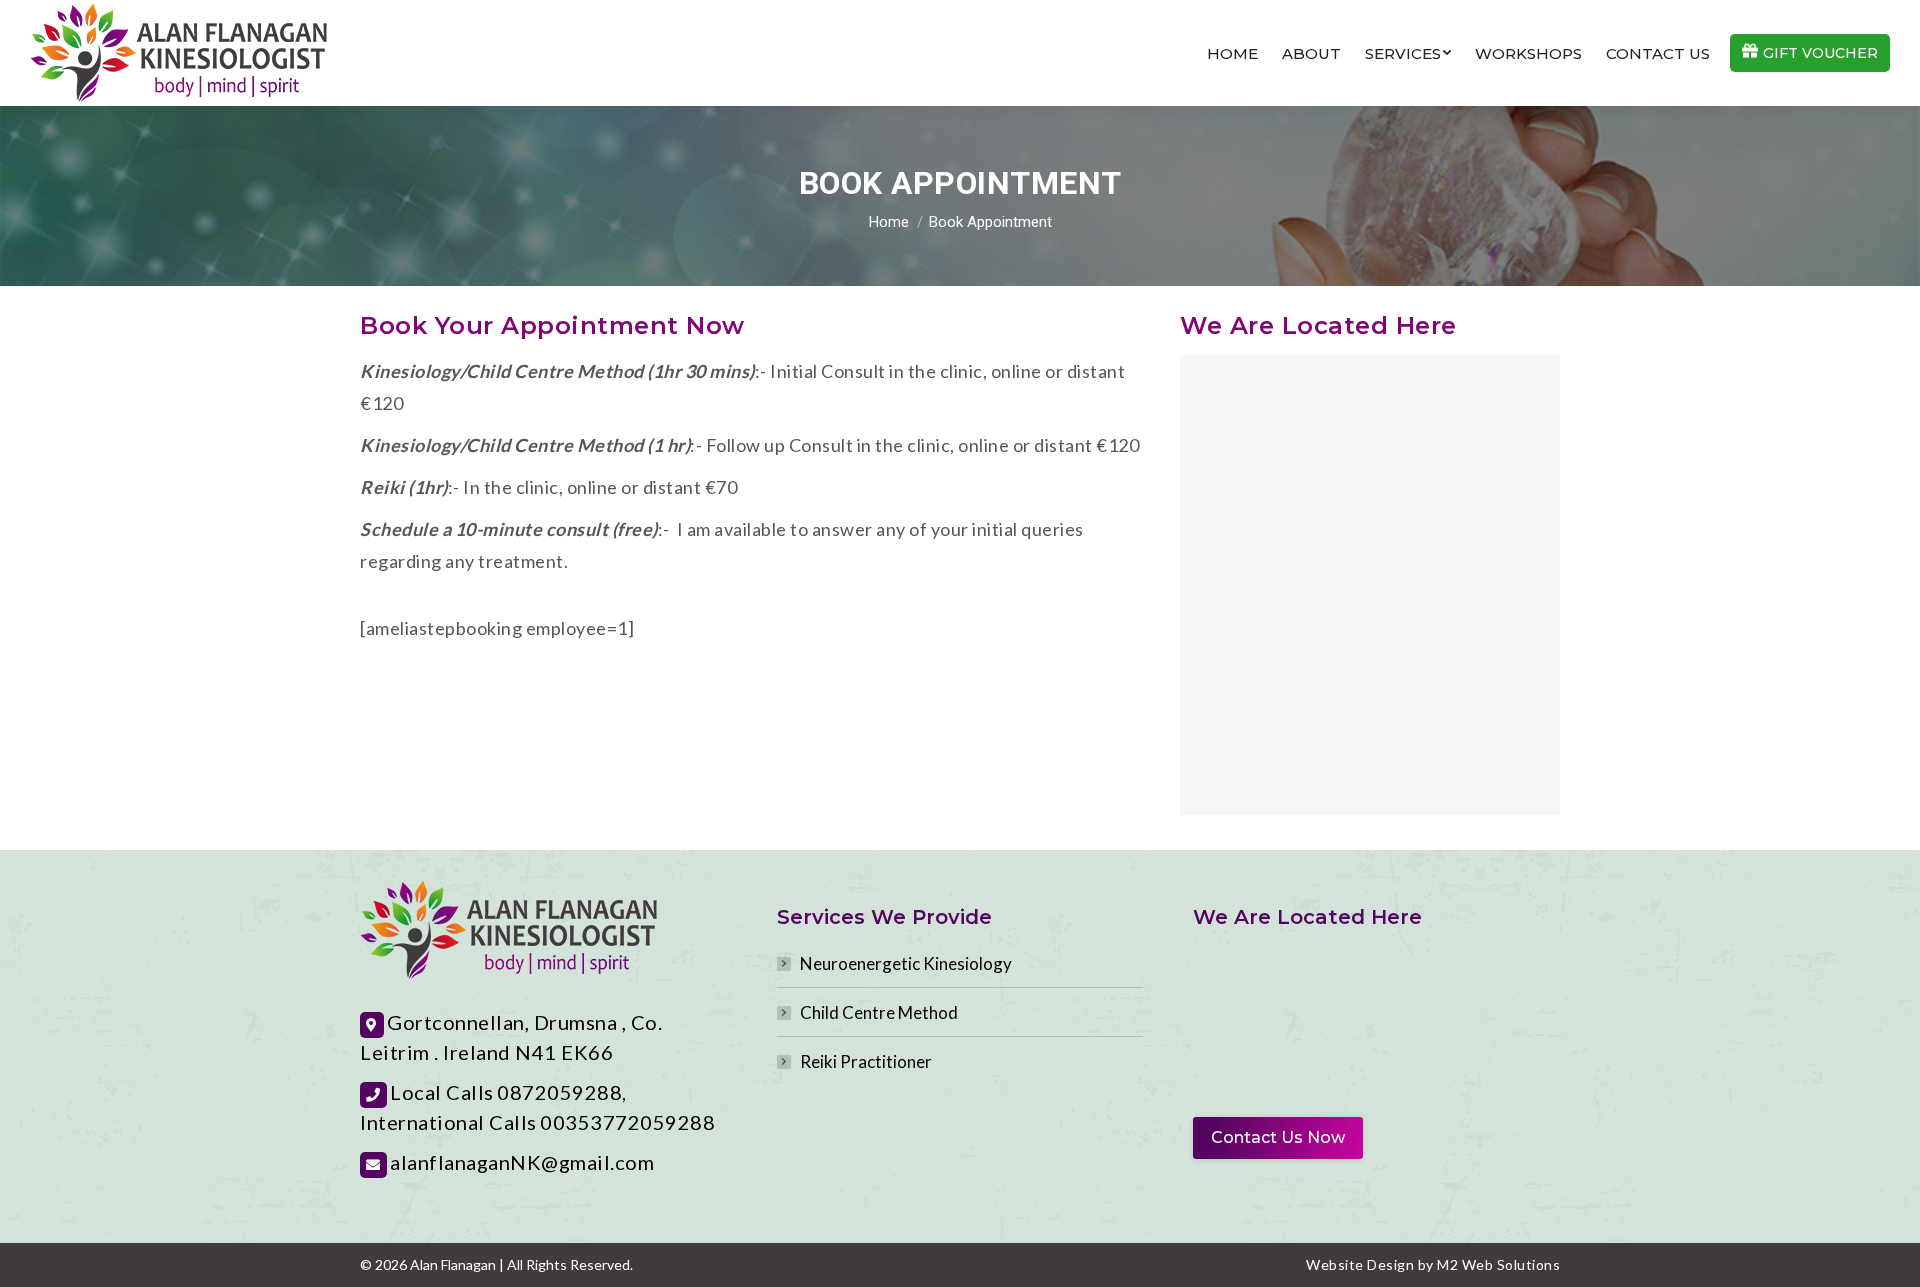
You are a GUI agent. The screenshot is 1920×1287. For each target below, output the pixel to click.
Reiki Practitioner (866, 1061)
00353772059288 (627, 1122)
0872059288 (559, 1092)
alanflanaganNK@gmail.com (522, 1162)
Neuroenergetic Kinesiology (906, 963)
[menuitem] (1232, 53)
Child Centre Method (879, 1012)
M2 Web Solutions (1498, 1264)
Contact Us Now (1278, 1137)
